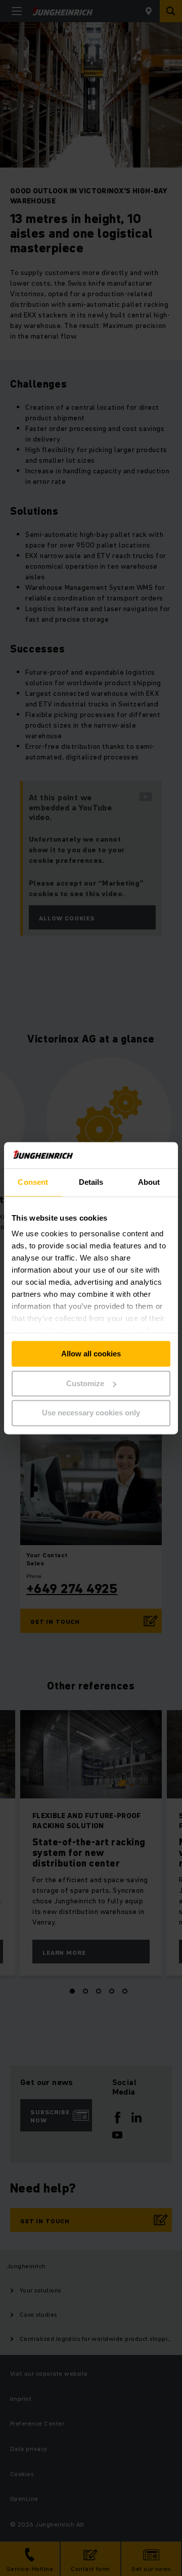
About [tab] (149, 1182)
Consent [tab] (33, 1182)
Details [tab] (91, 1182)
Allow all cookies (91, 1354)
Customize (85, 1383)
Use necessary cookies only (91, 1413)
